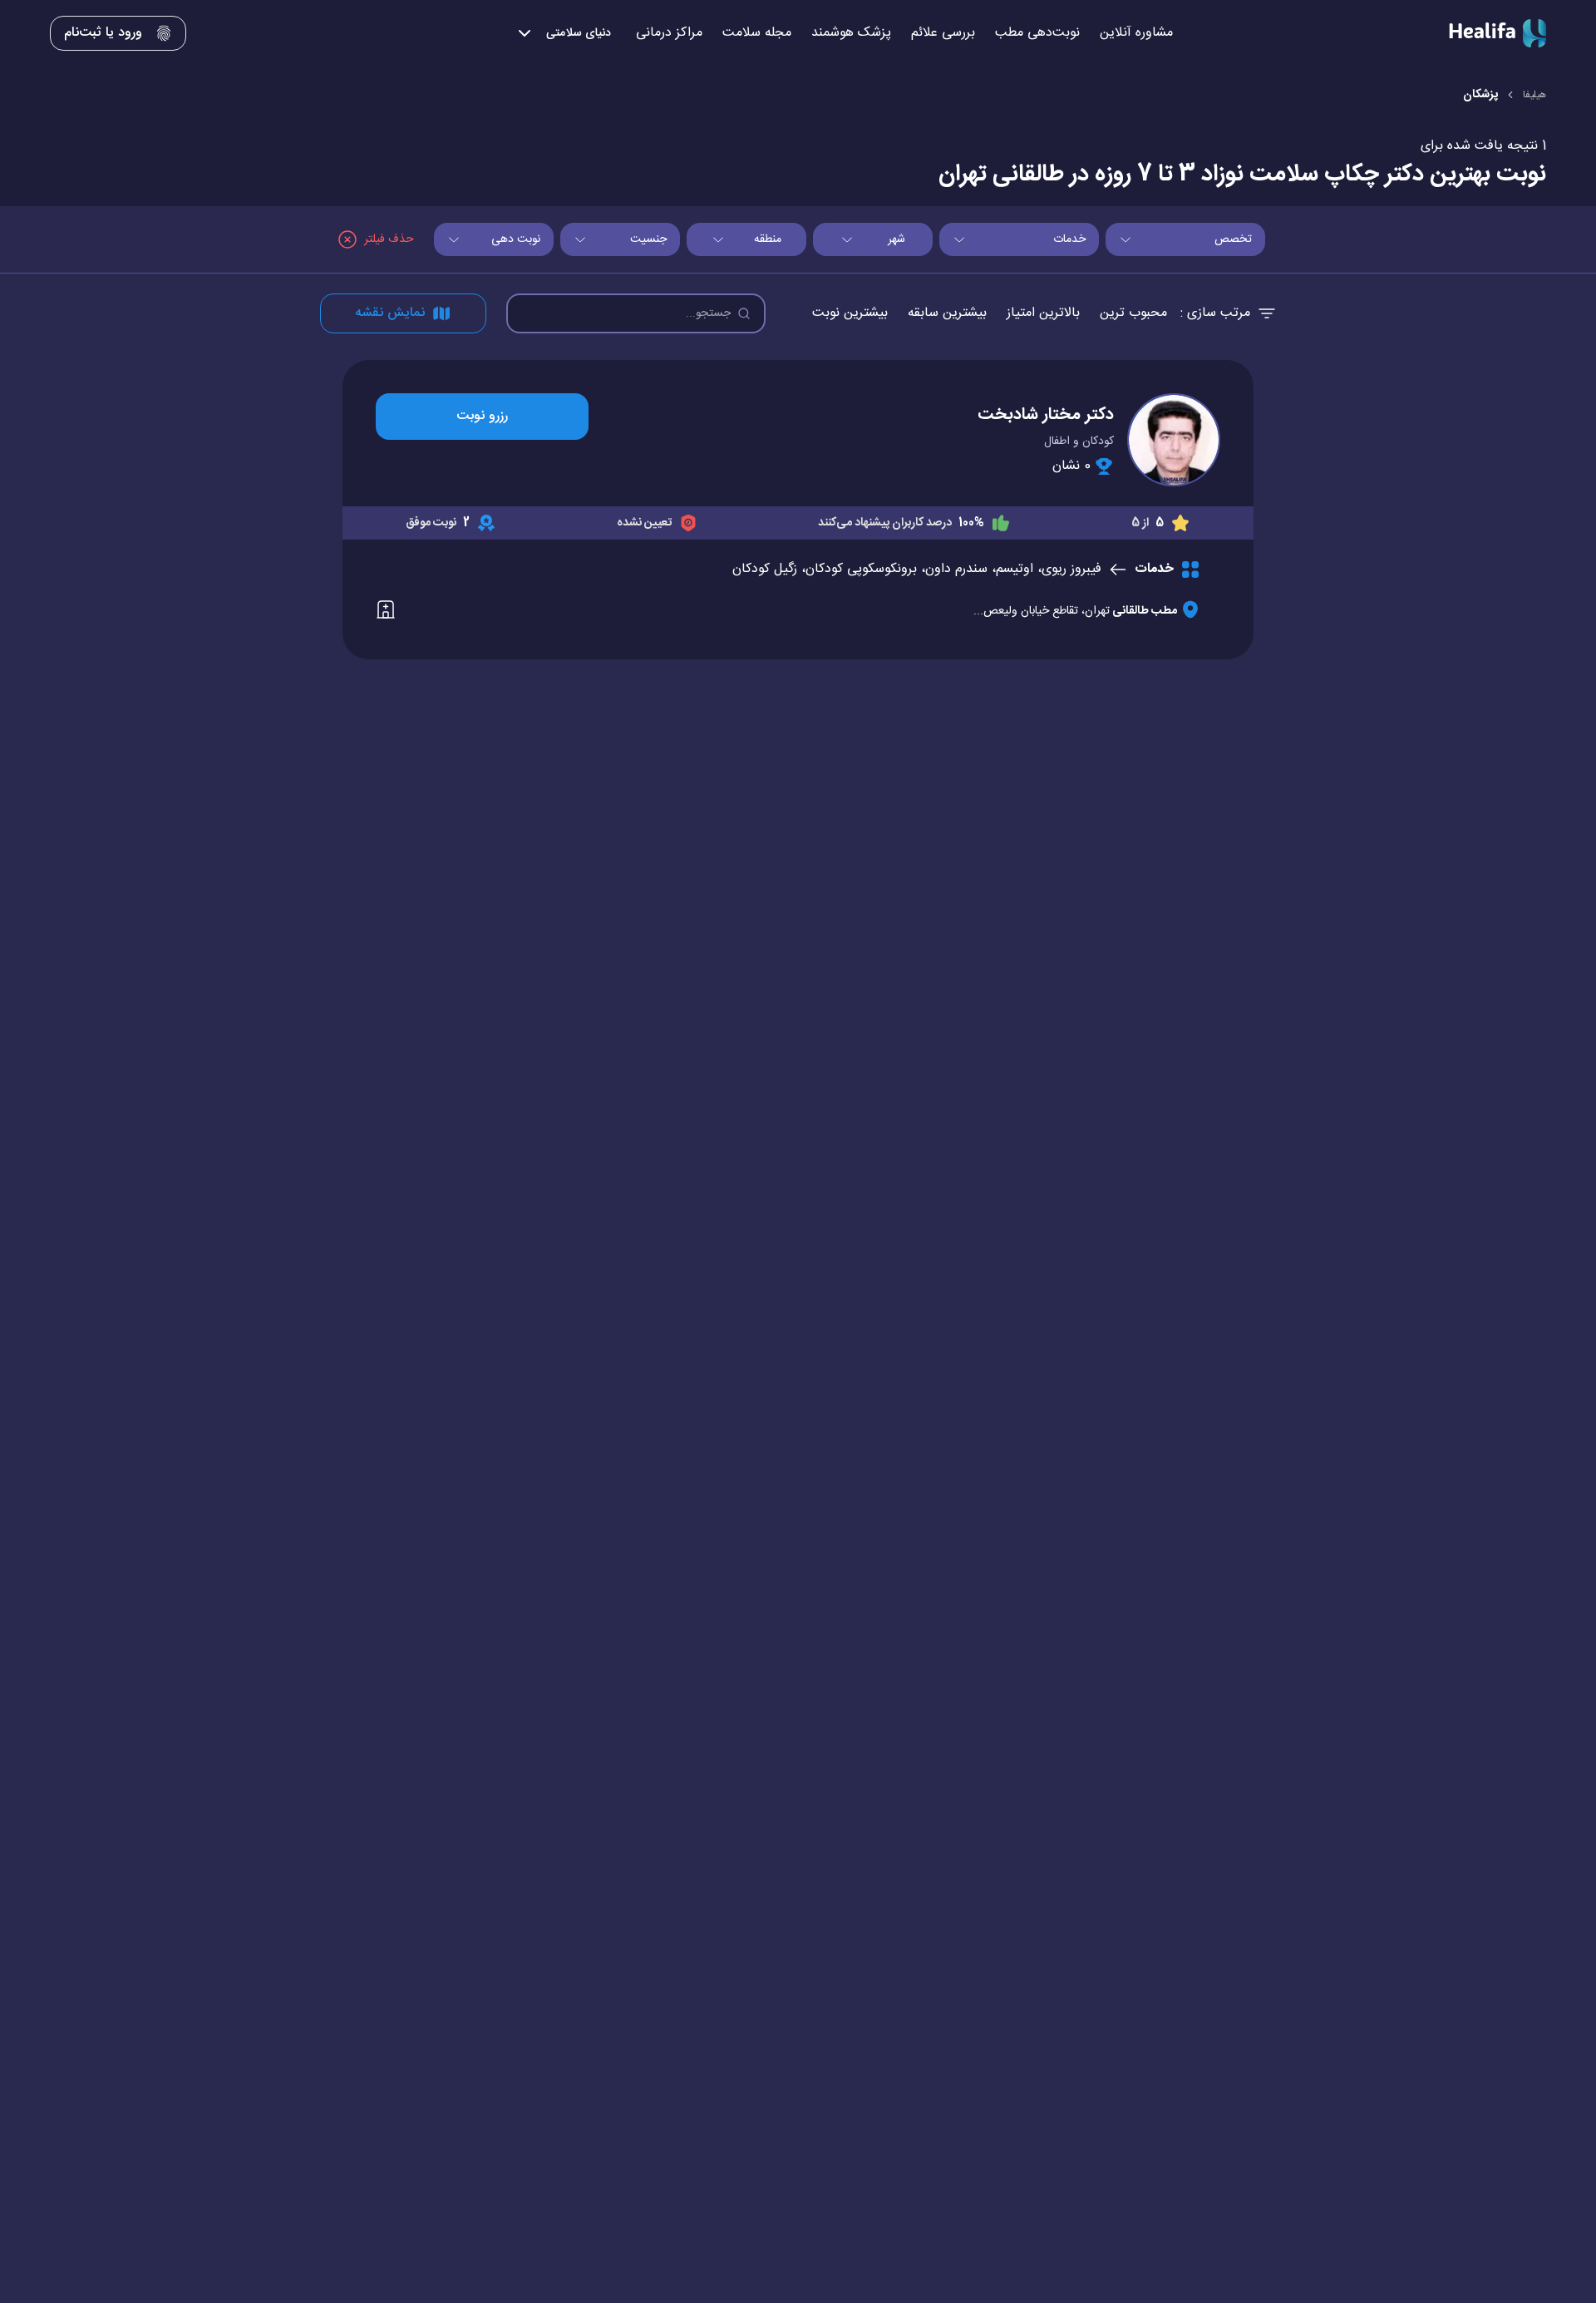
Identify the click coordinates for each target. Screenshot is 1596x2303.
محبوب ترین (1133, 313)
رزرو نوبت (482, 416)
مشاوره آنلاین (1136, 33)
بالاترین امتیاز (1043, 313)
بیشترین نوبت (850, 313)
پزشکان (1480, 95)
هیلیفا (1534, 95)
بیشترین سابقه (947, 313)
